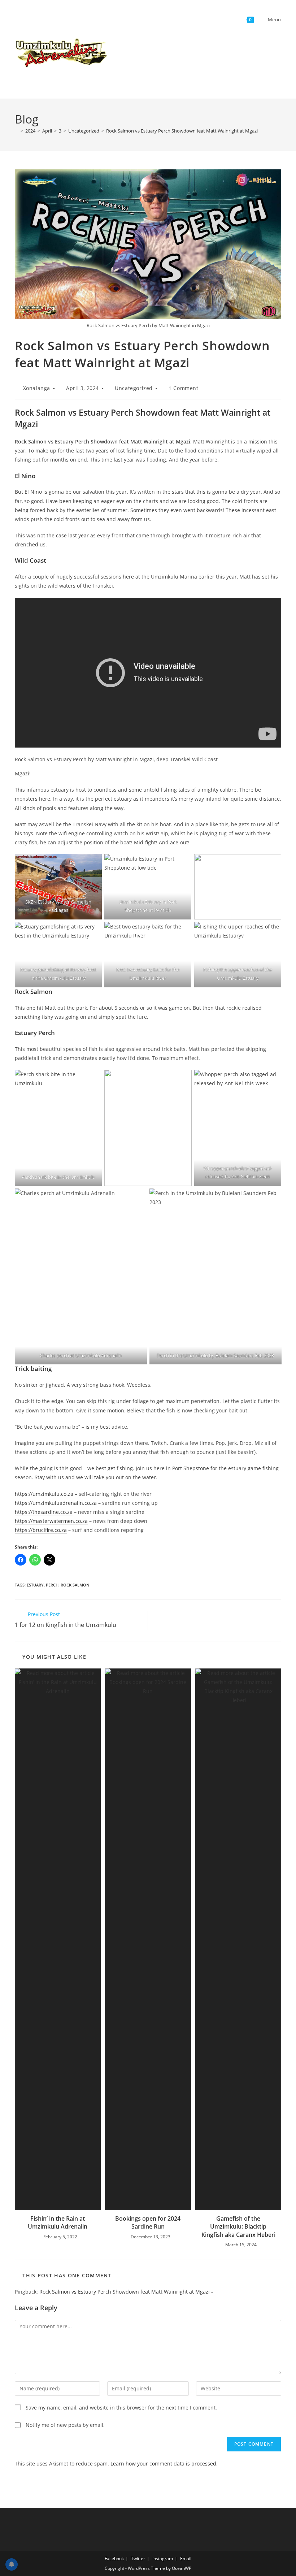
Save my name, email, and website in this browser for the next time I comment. (121, 2408)
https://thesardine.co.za (44, 1512)
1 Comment (183, 388)
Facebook (114, 2558)
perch (52, 1585)
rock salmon (75, 1585)
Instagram (163, 2558)
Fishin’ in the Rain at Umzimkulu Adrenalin (58, 2222)
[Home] (17, 131)
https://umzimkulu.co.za (44, 1494)
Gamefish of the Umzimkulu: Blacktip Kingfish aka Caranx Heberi (238, 2227)
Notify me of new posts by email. (65, 2425)
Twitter (138, 2558)
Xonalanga (37, 388)
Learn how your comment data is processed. (164, 2464)
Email (186, 2558)
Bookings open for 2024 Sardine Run (148, 2222)
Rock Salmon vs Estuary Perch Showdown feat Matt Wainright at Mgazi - (126, 2292)
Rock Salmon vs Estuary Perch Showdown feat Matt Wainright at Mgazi (182, 131)
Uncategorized (134, 388)
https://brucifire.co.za (41, 1530)
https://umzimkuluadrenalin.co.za (56, 1503)
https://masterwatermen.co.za (51, 1521)
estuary (35, 1585)
